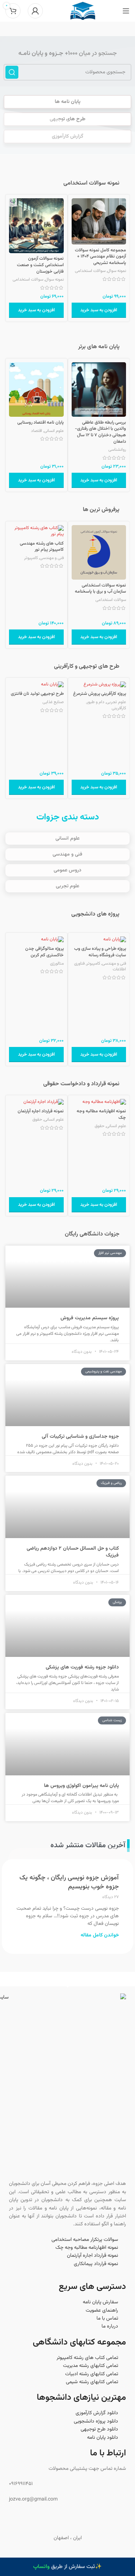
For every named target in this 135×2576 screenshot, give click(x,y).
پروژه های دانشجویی (95, 914)
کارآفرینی (119, 708)
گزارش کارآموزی (67, 137)
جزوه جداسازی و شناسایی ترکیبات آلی (80, 1437)
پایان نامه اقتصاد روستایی (40, 423)
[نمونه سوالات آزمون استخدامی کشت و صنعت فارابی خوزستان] (36, 226)
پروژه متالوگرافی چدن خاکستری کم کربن (44, 952)
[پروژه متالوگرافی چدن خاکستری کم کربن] (36, 940)
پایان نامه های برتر (99, 347)
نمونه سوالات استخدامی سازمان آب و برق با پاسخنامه (100, 589)
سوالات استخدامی (90, 271)
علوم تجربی (116, 702)
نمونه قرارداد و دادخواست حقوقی (81, 1084)
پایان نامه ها (67, 102)
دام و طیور (96, 702)
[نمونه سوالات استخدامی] (126, 183)
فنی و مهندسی (52, 558)
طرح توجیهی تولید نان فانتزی (37, 694)
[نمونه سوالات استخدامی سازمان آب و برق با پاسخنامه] (99, 553)
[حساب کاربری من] (35, 11)
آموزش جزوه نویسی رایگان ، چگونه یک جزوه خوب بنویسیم (69, 1882)
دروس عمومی (67, 870)
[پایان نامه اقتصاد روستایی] (36, 390)
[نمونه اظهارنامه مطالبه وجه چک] (99, 1102)
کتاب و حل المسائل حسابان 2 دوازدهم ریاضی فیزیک (73, 1552)
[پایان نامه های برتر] (126, 347)
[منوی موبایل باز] (126, 11)
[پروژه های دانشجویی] (126, 914)
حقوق (100, 1126)
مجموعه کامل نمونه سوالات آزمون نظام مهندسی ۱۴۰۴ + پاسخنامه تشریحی (100, 257)
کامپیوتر (31, 558)
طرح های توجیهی (67, 119)
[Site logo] (83, 11)
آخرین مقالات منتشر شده (88, 1845)
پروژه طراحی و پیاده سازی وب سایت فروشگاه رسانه (100, 952)
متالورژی (57, 964)
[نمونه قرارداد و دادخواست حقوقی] (126, 1084)
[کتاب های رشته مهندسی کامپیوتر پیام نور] (36, 531)
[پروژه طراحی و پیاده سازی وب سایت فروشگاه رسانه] (99, 940)
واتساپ (41, 2567)
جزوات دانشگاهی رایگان (92, 1234)
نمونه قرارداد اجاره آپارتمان (41, 1111)
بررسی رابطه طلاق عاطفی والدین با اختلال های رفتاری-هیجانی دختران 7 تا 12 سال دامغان (100, 432)
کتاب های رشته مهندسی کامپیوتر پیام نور (42, 547)
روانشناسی (117, 450)
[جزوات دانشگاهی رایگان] (126, 1234)
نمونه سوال (117, 271)
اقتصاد (37, 431)
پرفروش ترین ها (101, 510)
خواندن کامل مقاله (100, 1935)
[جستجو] (12, 72)
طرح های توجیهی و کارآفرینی (87, 666)
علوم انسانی (54, 431)
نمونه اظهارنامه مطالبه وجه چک (101, 1114)
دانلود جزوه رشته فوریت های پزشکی (82, 1667)
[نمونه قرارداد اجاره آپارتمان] (36, 1102)
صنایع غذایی (53, 702)
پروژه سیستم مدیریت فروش (90, 1318)
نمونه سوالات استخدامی (91, 183)
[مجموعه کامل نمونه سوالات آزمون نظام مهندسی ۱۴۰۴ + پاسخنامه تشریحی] (99, 221)
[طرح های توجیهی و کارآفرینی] (126, 666)
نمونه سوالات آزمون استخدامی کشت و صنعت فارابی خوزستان (40, 265)
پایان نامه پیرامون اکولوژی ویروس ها (81, 1786)
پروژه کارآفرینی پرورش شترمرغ (100, 694)
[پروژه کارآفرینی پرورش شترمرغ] (99, 685)
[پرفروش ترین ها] (126, 510)
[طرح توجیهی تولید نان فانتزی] (36, 685)
